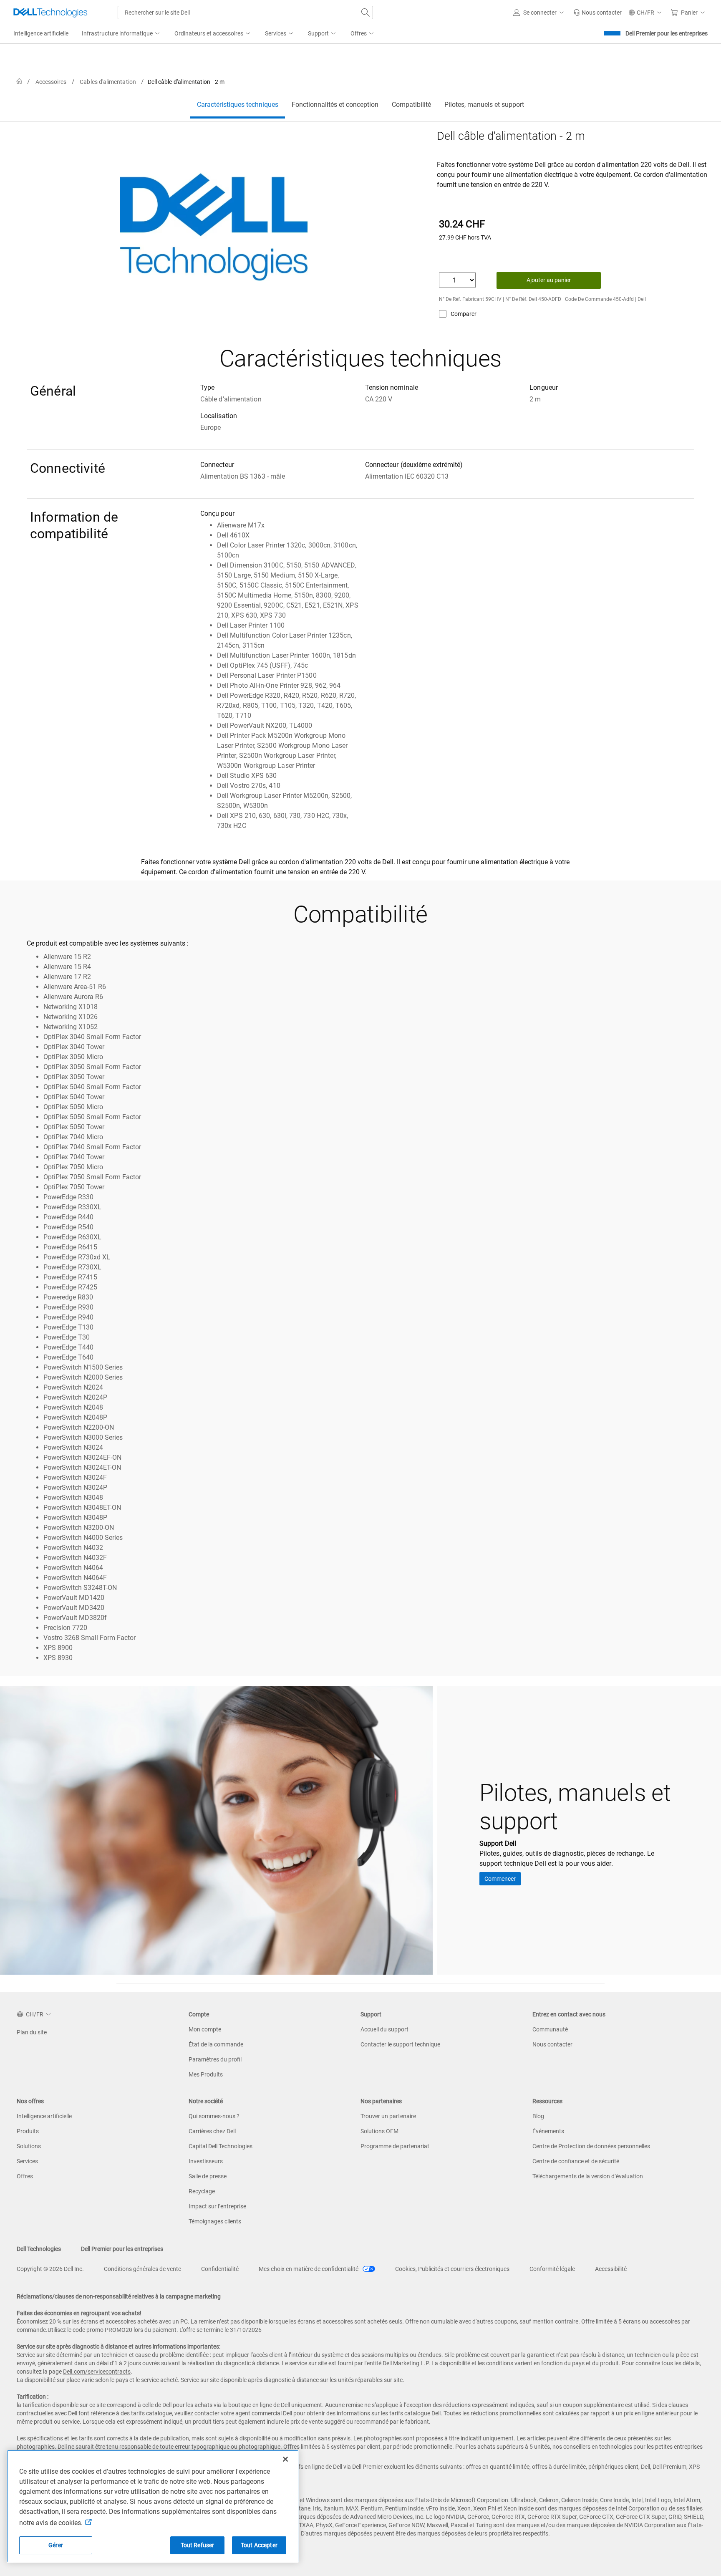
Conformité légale (552, 2269)
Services (27, 2161)
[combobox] (245, 13)
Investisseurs (206, 2161)
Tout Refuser (198, 2545)
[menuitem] (121, 34)
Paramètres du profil (215, 2059)
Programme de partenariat (395, 2146)
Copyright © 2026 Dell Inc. (50, 2269)
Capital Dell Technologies (221, 2146)
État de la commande (216, 2044)
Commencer (500, 1879)
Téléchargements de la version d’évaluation (588, 2176)
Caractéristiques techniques (238, 105)
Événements (548, 2131)
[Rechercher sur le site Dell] (366, 13)
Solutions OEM (379, 2131)
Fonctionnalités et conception (335, 105)
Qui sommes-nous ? (214, 2116)
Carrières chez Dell (212, 2131)
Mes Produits (206, 2074)
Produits (28, 2131)
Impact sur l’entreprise (217, 2206)
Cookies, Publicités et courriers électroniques (452, 2269)
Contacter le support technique (400, 2044)
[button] (540, 13)
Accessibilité (611, 2269)
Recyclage (202, 2191)
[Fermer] (285, 2459)
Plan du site (32, 2032)
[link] (597, 13)
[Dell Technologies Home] (50, 13)
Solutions (29, 2146)
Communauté (550, 2029)
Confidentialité (220, 2269)
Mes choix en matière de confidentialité (309, 2269)
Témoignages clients (215, 2221)
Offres (25, 2176)
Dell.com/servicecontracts (97, 2372)
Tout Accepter (259, 2545)
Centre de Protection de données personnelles (591, 2146)
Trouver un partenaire (388, 2116)
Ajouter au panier (549, 280)
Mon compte (205, 2029)
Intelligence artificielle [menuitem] (41, 33)
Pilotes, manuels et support (484, 105)
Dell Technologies (39, 2249)
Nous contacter (552, 2044)
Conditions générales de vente (142, 2269)
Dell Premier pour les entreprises (667, 33)
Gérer (56, 2545)
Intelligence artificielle (44, 2116)
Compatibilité (411, 105)
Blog (538, 2116)
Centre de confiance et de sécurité (576, 2161)
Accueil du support (384, 2029)
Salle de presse (208, 2176)
